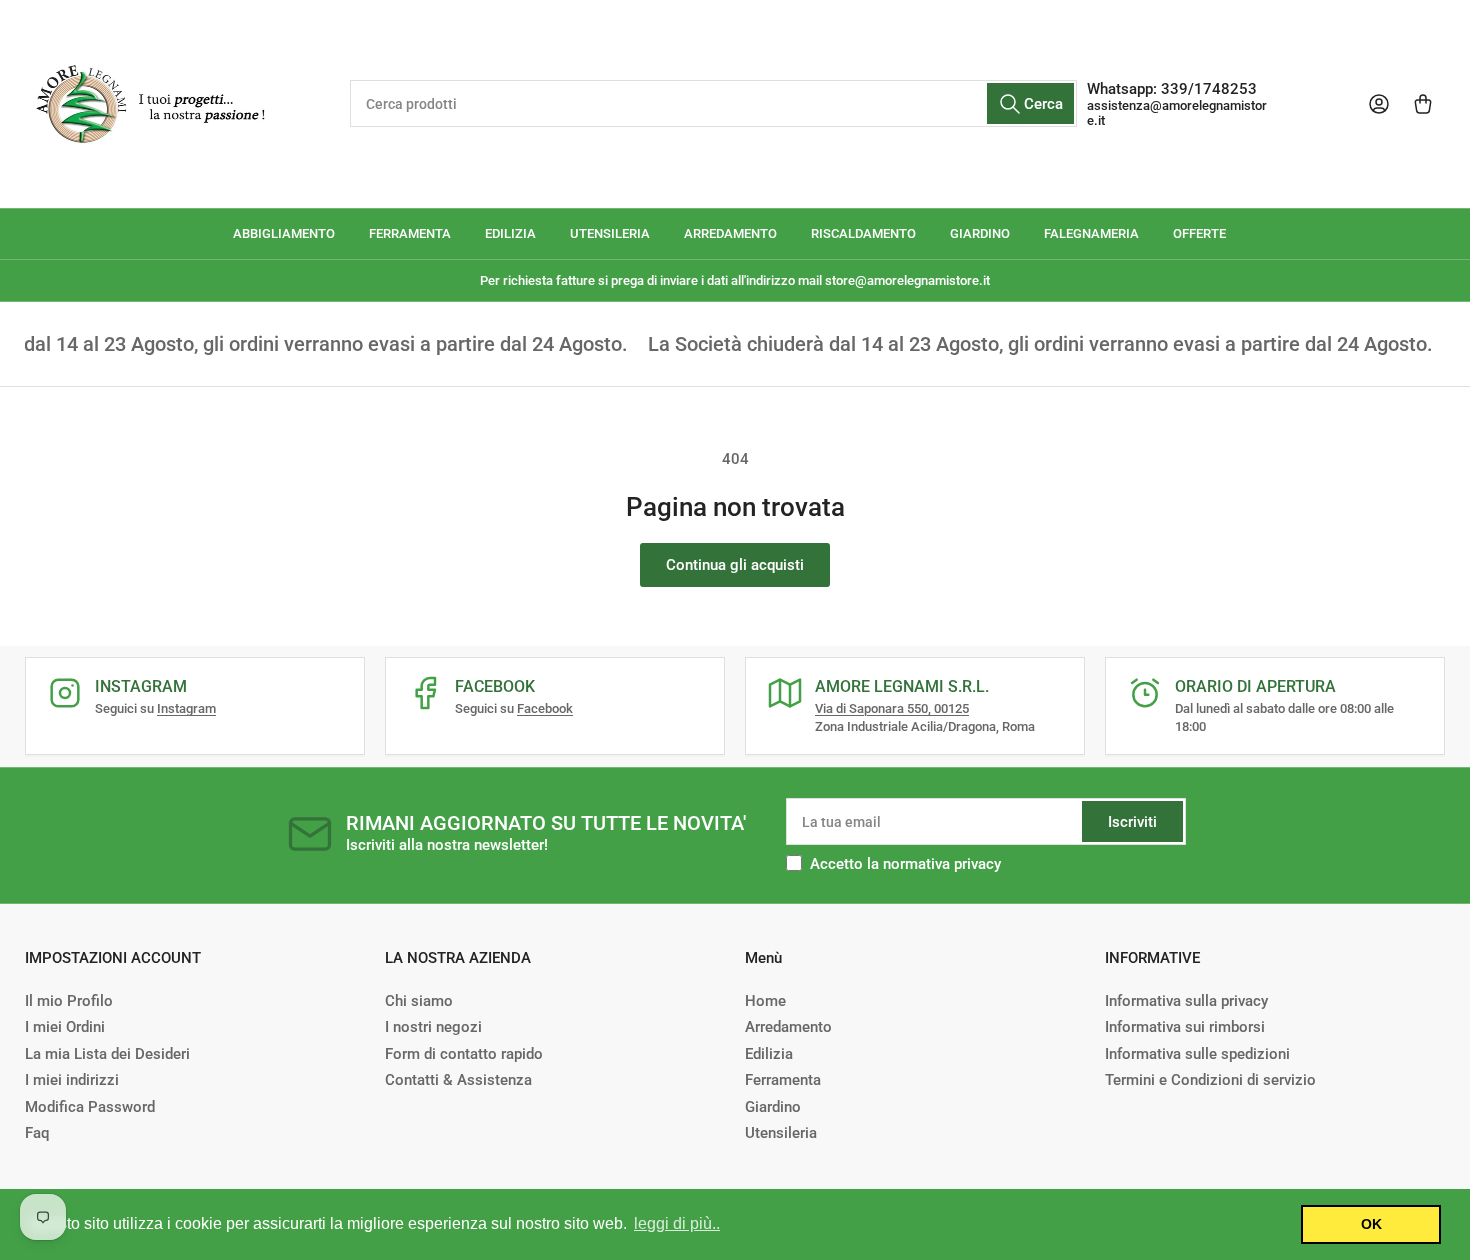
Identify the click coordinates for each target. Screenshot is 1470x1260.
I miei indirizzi (72, 1080)
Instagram (186, 708)
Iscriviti (1132, 822)
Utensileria (781, 1133)
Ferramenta (783, 1080)
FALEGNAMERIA (1091, 233)
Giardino (773, 1107)
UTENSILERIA (610, 233)
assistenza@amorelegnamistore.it (1177, 113)
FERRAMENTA (410, 233)
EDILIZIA (510, 233)
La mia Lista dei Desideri (107, 1054)
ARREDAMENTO (730, 233)
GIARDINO (980, 233)
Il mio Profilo (69, 1001)
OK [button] (1371, 1224)
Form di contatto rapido (464, 1054)
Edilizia (769, 1054)
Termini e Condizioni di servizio (1210, 1080)
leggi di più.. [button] (677, 1223)
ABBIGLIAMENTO (284, 233)
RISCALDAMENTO (863, 233)
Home (765, 1001)
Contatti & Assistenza (458, 1080)
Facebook (545, 708)
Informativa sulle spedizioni (1197, 1054)
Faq (37, 1133)
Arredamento (788, 1027)
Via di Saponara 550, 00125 (892, 708)
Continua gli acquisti (735, 565)
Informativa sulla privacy (1186, 1001)
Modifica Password (90, 1107)
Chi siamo (419, 1001)
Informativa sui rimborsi (1185, 1027)
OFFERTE (1199, 233)
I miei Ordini (65, 1027)
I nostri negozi (433, 1027)
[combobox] (713, 103)
